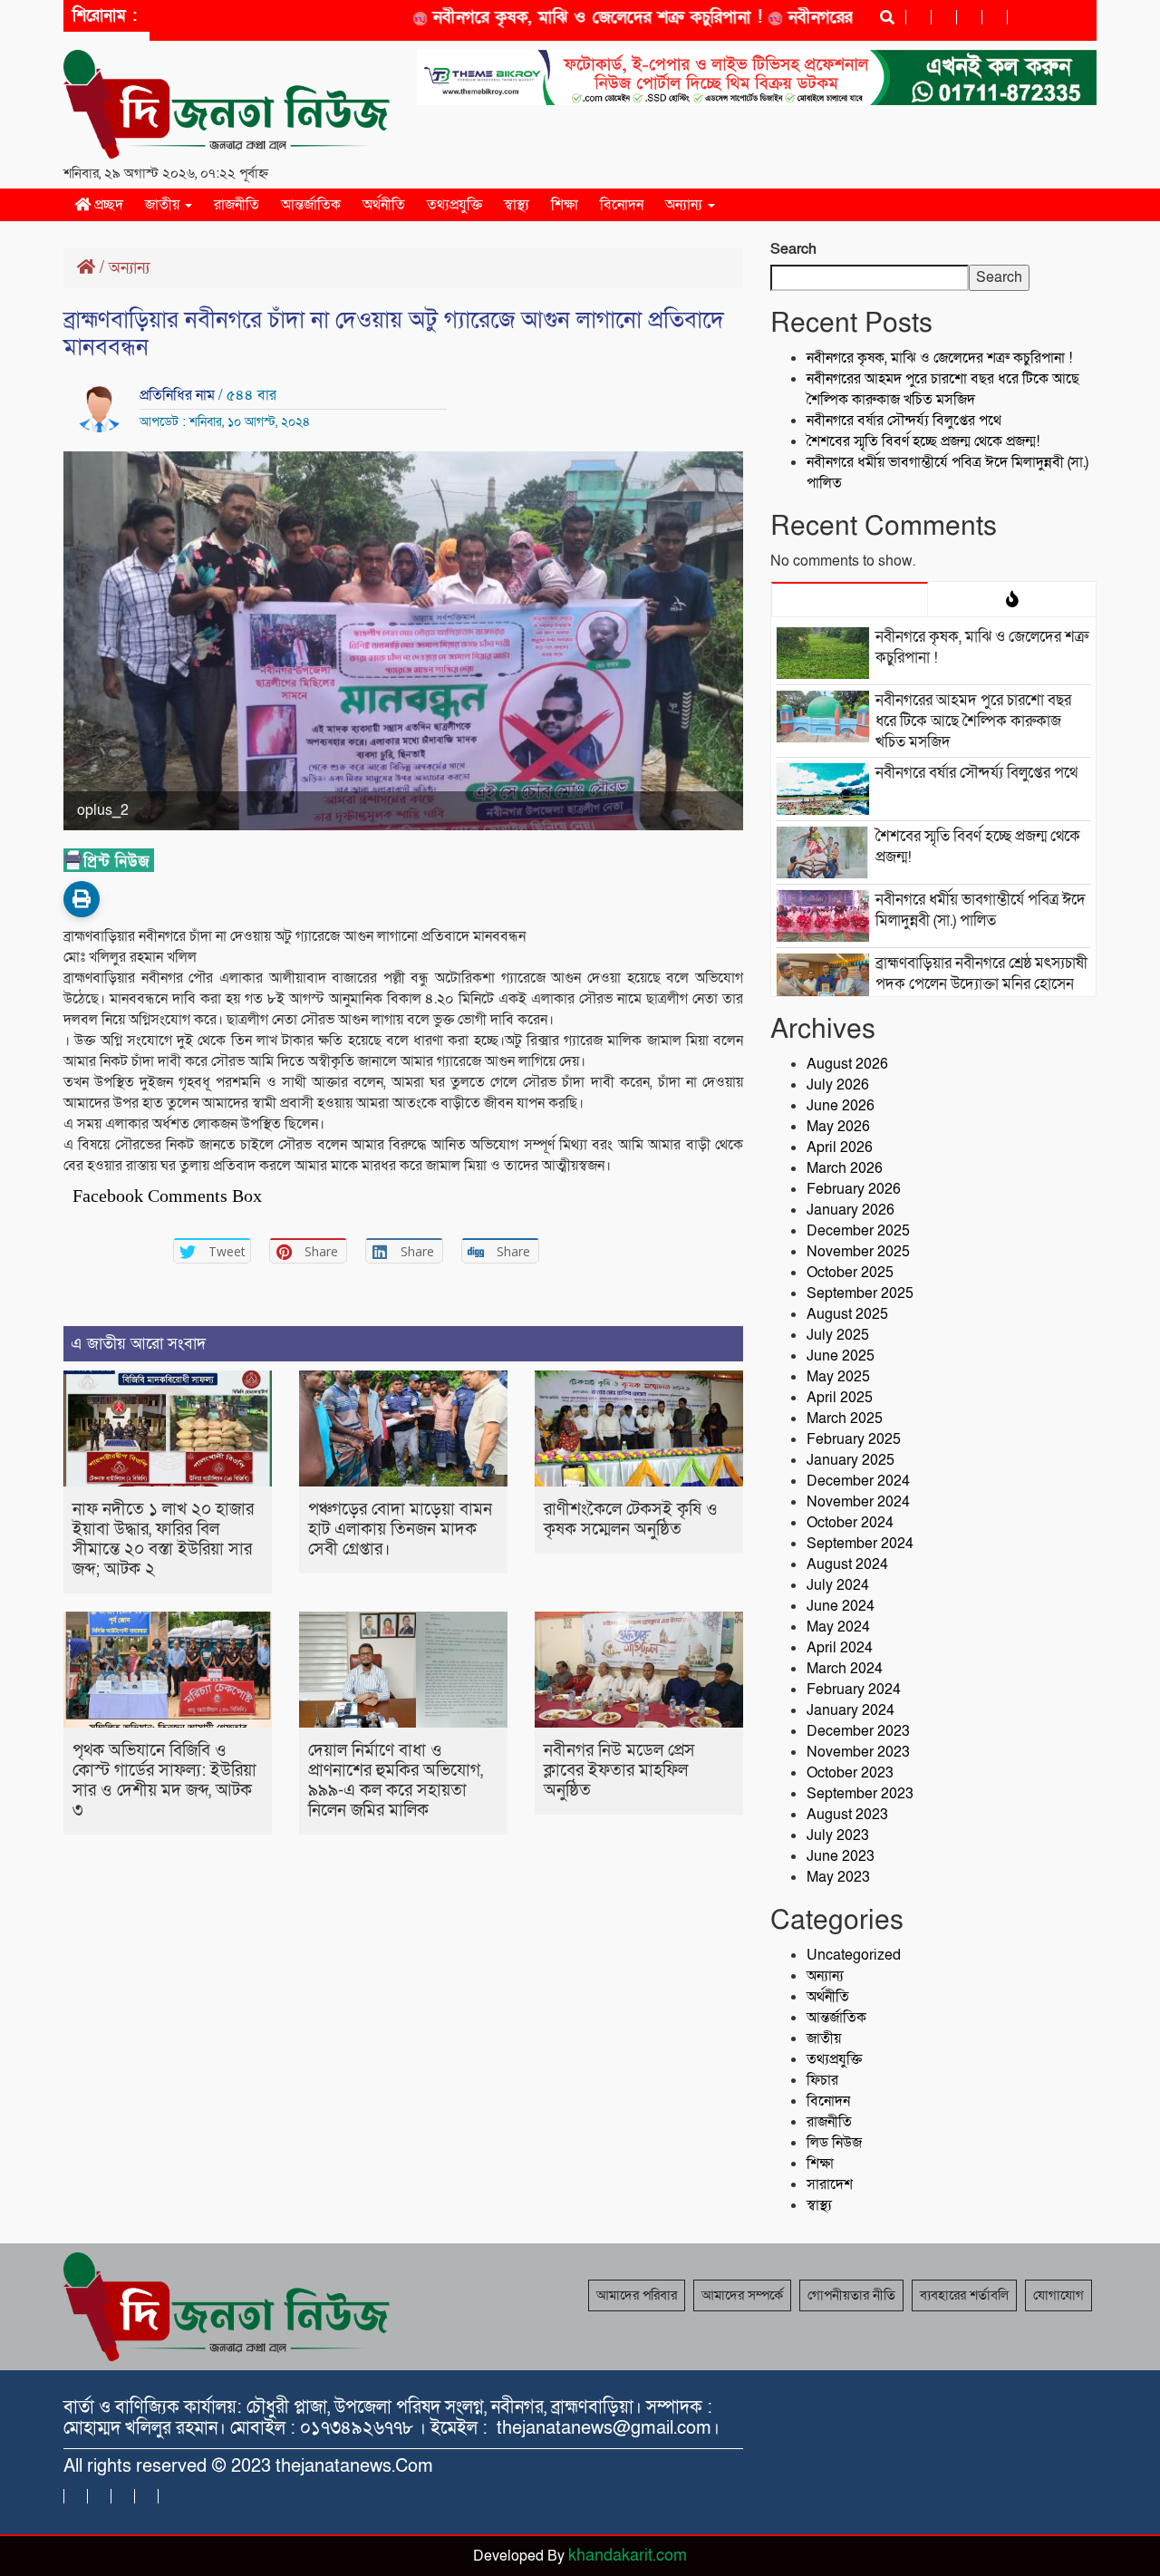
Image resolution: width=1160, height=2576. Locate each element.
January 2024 (851, 1710)
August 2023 (847, 1815)
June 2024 (841, 1606)
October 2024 (850, 1523)
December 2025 (858, 1231)
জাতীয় (164, 205)
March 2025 (845, 1419)
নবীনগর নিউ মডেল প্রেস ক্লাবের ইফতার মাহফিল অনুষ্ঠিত (619, 1771)
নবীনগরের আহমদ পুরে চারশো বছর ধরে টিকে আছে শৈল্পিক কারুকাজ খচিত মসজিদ (943, 389)
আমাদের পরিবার (637, 2295)
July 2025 (838, 1335)
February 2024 (854, 1690)
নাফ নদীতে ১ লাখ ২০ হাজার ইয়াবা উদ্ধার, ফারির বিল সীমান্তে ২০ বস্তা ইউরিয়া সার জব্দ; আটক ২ (163, 1540)
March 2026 (845, 1168)
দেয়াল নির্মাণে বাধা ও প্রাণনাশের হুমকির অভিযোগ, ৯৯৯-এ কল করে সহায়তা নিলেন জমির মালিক (396, 1781)
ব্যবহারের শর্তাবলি (964, 2295)
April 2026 (840, 1148)
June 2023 (841, 1856)
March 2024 (845, 1669)
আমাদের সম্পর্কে (742, 2295)
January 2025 (851, 1460)
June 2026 (841, 1106)
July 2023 (838, 1835)
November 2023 (858, 1752)
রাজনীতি (237, 205)
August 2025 (847, 1314)
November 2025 (858, 1252)
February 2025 (854, 1439)
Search (793, 249)
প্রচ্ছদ (107, 205)
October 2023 (850, 1773)
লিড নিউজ (834, 2143)
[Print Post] (82, 899)
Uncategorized (854, 1955)
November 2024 (858, 1502)
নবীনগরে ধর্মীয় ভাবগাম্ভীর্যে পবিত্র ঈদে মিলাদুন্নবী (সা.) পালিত (981, 910)
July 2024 (838, 1585)
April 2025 (840, 1398)
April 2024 (840, 1648)
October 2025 (850, 1273)
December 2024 (858, 1481)
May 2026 (838, 1127)
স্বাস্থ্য (517, 205)
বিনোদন (622, 205)
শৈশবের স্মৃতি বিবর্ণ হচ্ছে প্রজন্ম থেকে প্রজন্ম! (923, 441)
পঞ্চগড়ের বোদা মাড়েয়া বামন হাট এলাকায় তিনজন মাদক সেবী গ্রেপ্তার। (400, 1530)
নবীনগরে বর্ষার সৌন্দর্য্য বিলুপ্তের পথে (904, 421)
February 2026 (854, 1189)
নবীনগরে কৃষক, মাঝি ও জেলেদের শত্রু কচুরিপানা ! (558, 18)
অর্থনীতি (384, 205)
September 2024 (860, 1544)
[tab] (850, 599)
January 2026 (851, 1210)
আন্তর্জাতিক (311, 205)
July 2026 (838, 1085)
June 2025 (841, 1356)
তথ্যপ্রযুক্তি (454, 205)
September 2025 (860, 1293)
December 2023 (858, 1731)
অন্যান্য (686, 205)
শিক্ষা (565, 205)
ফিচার (822, 2080)
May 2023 (838, 1877)
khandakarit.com (628, 2556)
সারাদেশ (830, 2184)
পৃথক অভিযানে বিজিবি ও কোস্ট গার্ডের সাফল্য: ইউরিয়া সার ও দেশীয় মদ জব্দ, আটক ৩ (164, 1781)
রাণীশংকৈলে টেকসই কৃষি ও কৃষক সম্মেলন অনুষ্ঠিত (631, 1520)
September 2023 (860, 1794)
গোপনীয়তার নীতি (851, 2295)
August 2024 (847, 1564)
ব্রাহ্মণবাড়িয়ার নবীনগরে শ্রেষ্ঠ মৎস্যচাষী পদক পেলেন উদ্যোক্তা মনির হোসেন (981, 973)
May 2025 (838, 1377)
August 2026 (847, 1064)
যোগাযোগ (1058, 2295)
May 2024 (838, 1627)
